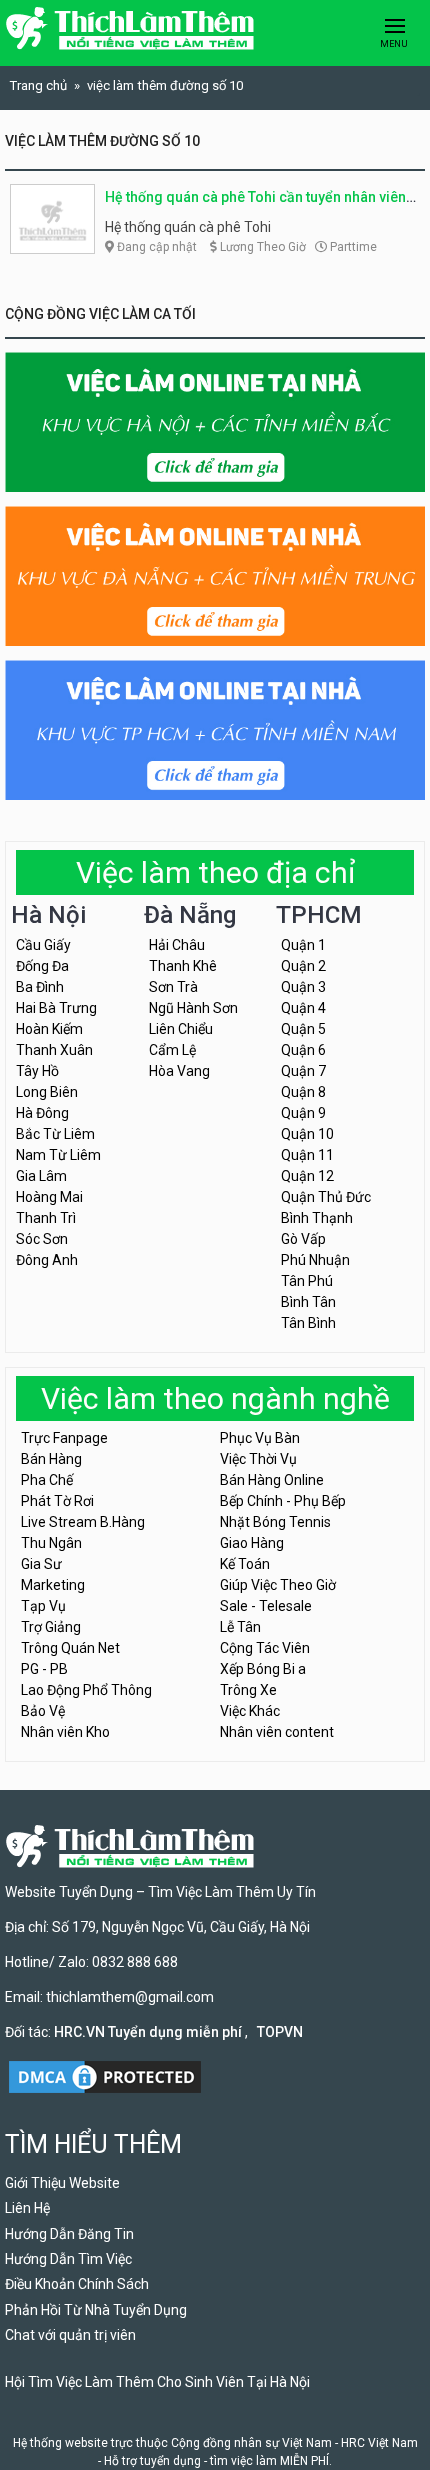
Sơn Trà (173, 987)
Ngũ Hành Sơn (193, 1008)
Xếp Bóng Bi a (263, 1669)
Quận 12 (307, 1176)
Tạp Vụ (43, 1606)
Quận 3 (303, 987)
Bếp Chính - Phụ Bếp (283, 1501)
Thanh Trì (46, 1218)
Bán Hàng (51, 1459)
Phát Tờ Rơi (57, 1501)
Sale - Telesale (266, 1606)
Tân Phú (307, 1281)
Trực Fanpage (64, 1438)
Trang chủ (38, 85)
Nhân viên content (277, 1732)
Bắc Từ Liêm (55, 1134)
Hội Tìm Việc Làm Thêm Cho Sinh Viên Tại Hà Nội (157, 2382)
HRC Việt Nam (379, 2443)
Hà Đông (42, 1113)
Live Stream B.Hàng (83, 1522)
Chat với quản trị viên (70, 2335)
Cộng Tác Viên (265, 1648)
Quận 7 (303, 1071)
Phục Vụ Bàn (260, 1438)
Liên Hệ (27, 2208)
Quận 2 (303, 966)
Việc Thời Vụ (258, 1459)
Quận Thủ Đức (326, 1197)
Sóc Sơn (42, 1239)
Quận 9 (303, 1113)
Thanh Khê (183, 966)
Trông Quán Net (70, 1648)
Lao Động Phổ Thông (86, 1690)
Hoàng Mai (49, 1197)
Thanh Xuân (54, 1050)
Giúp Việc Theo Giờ (278, 1585)
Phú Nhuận (315, 1260)
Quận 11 (307, 1155)
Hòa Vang (179, 1071)
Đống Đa (42, 966)
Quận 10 (307, 1134)
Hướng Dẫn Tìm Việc (68, 2259)
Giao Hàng (252, 1543)
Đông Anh (47, 1260)
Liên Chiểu (181, 1029)
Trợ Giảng (51, 1627)
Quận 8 (303, 1092)
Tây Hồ (37, 1071)
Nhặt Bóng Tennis (275, 1522)
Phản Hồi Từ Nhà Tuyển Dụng (96, 2310)
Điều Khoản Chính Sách (77, 2284)
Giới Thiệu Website (62, 2183)
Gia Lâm (41, 1176)
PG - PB (44, 1669)
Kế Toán (245, 1564)
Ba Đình (40, 987)
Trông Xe (248, 1690)
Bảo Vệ (43, 1711)
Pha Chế (47, 1480)
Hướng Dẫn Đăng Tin (69, 2234)
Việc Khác (250, 1711)
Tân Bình (308, 1323)
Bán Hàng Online (272, 1480)
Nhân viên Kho (65, 1732)
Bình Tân (308, 1302)
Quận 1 (303, 945)
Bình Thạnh (317, 1218)
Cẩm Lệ (172, 1050)
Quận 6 (303, 1050)
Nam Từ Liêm (58, 1155)
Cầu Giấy (43, 945)
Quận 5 (303, 1029)
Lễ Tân (240, 1627)
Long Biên (47, 1092)
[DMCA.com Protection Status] (105, 2075)
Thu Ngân (51, 1543)
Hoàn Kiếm (49, 1029)
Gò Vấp (303, 1239)
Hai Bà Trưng (56, 1008)
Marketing (53, 1585)
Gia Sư (41, 1564)
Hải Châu (177, 945)
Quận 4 (303, 1008)
